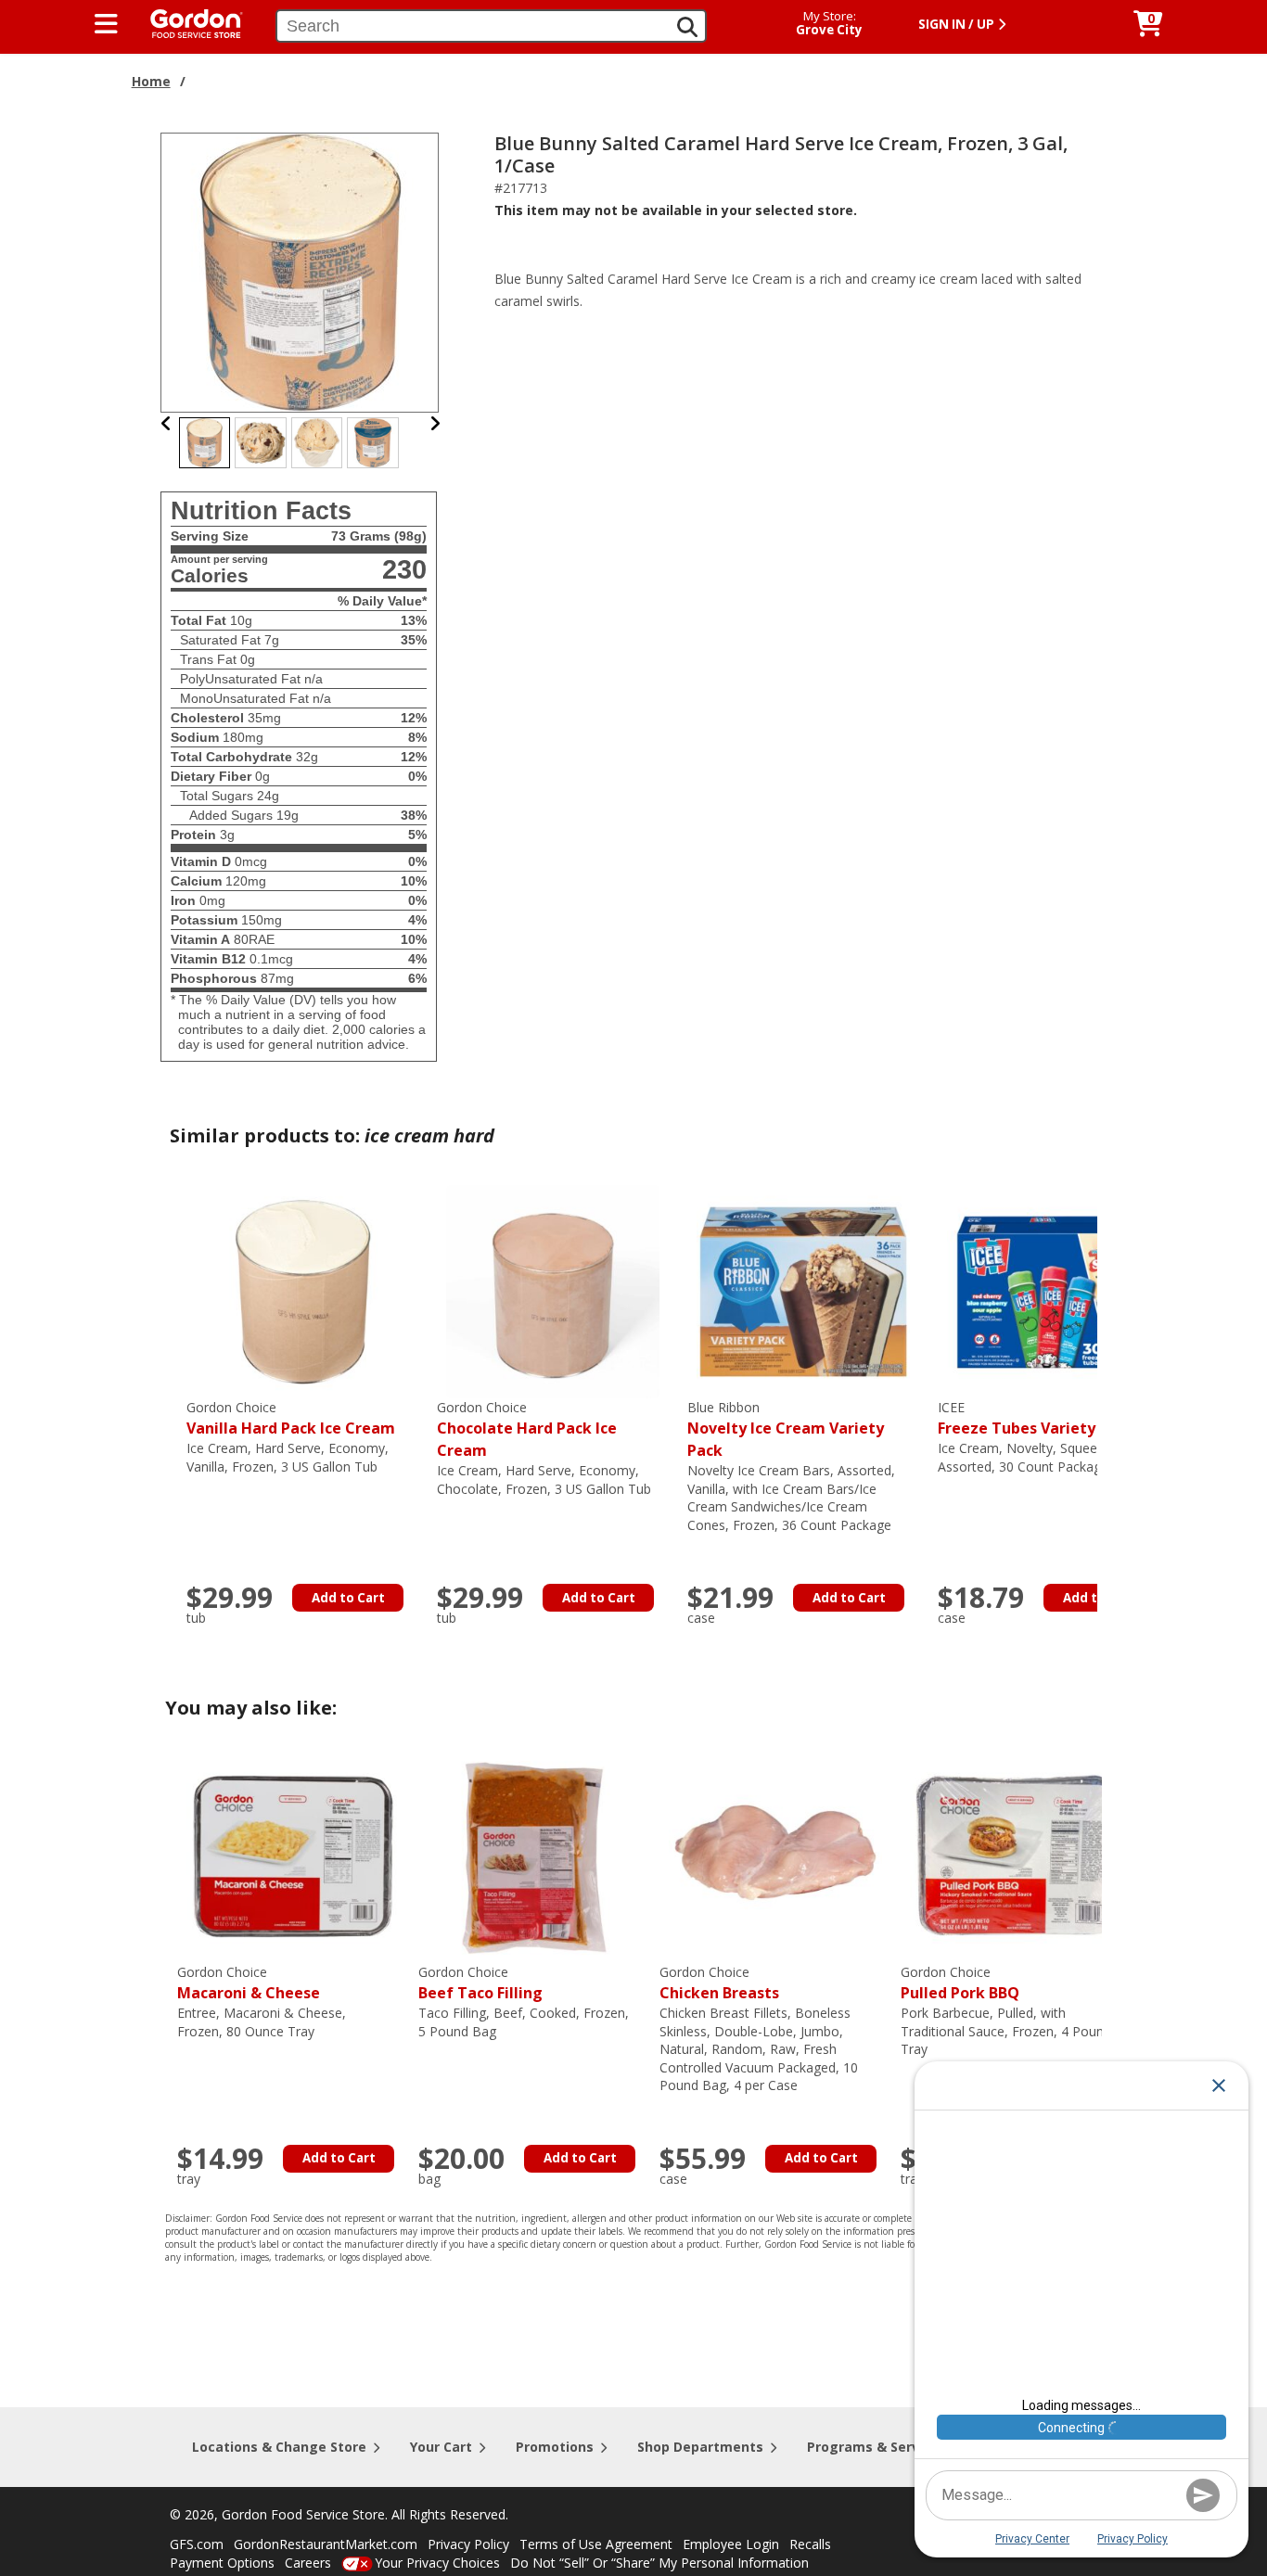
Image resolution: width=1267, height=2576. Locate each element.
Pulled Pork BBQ (960, 1983)
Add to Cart (348, 1598)
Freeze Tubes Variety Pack (1036, 1418)
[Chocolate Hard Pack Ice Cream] (553, 1290)
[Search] (687, 27)
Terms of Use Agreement (596, 2544)
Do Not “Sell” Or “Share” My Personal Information (659, 2563)
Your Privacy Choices (437, 2563)
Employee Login (731, 2544)
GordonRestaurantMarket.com (326, 2544)
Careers (308, 2563)
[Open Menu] (106, 24)
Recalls (810, 2544)
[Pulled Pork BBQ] (1017, 1855)
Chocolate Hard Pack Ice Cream (527, 1429)
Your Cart (441, 2447)
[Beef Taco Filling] (534, 1855)
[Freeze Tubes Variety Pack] (1054, 1290)
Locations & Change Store (279, 2447)
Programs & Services (877, 2447)
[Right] (435, 423)
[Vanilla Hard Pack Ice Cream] (302, 1290)
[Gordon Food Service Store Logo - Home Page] (187, 22)
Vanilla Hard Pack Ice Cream (291, 1418)
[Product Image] (301, 271)
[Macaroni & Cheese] (293, 1855)
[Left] (166, 423)
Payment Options (222, 2563)
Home (151, 81)
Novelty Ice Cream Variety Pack (786, 1429)
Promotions (555, 2447)
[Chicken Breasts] (775, 1855)
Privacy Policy (468, 2544)
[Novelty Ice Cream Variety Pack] (803, 1290)
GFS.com (197, 2544)
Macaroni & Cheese (249, 1983)
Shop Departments (700, 2447)
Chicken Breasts (719, 1983)
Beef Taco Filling (480, 1983)
